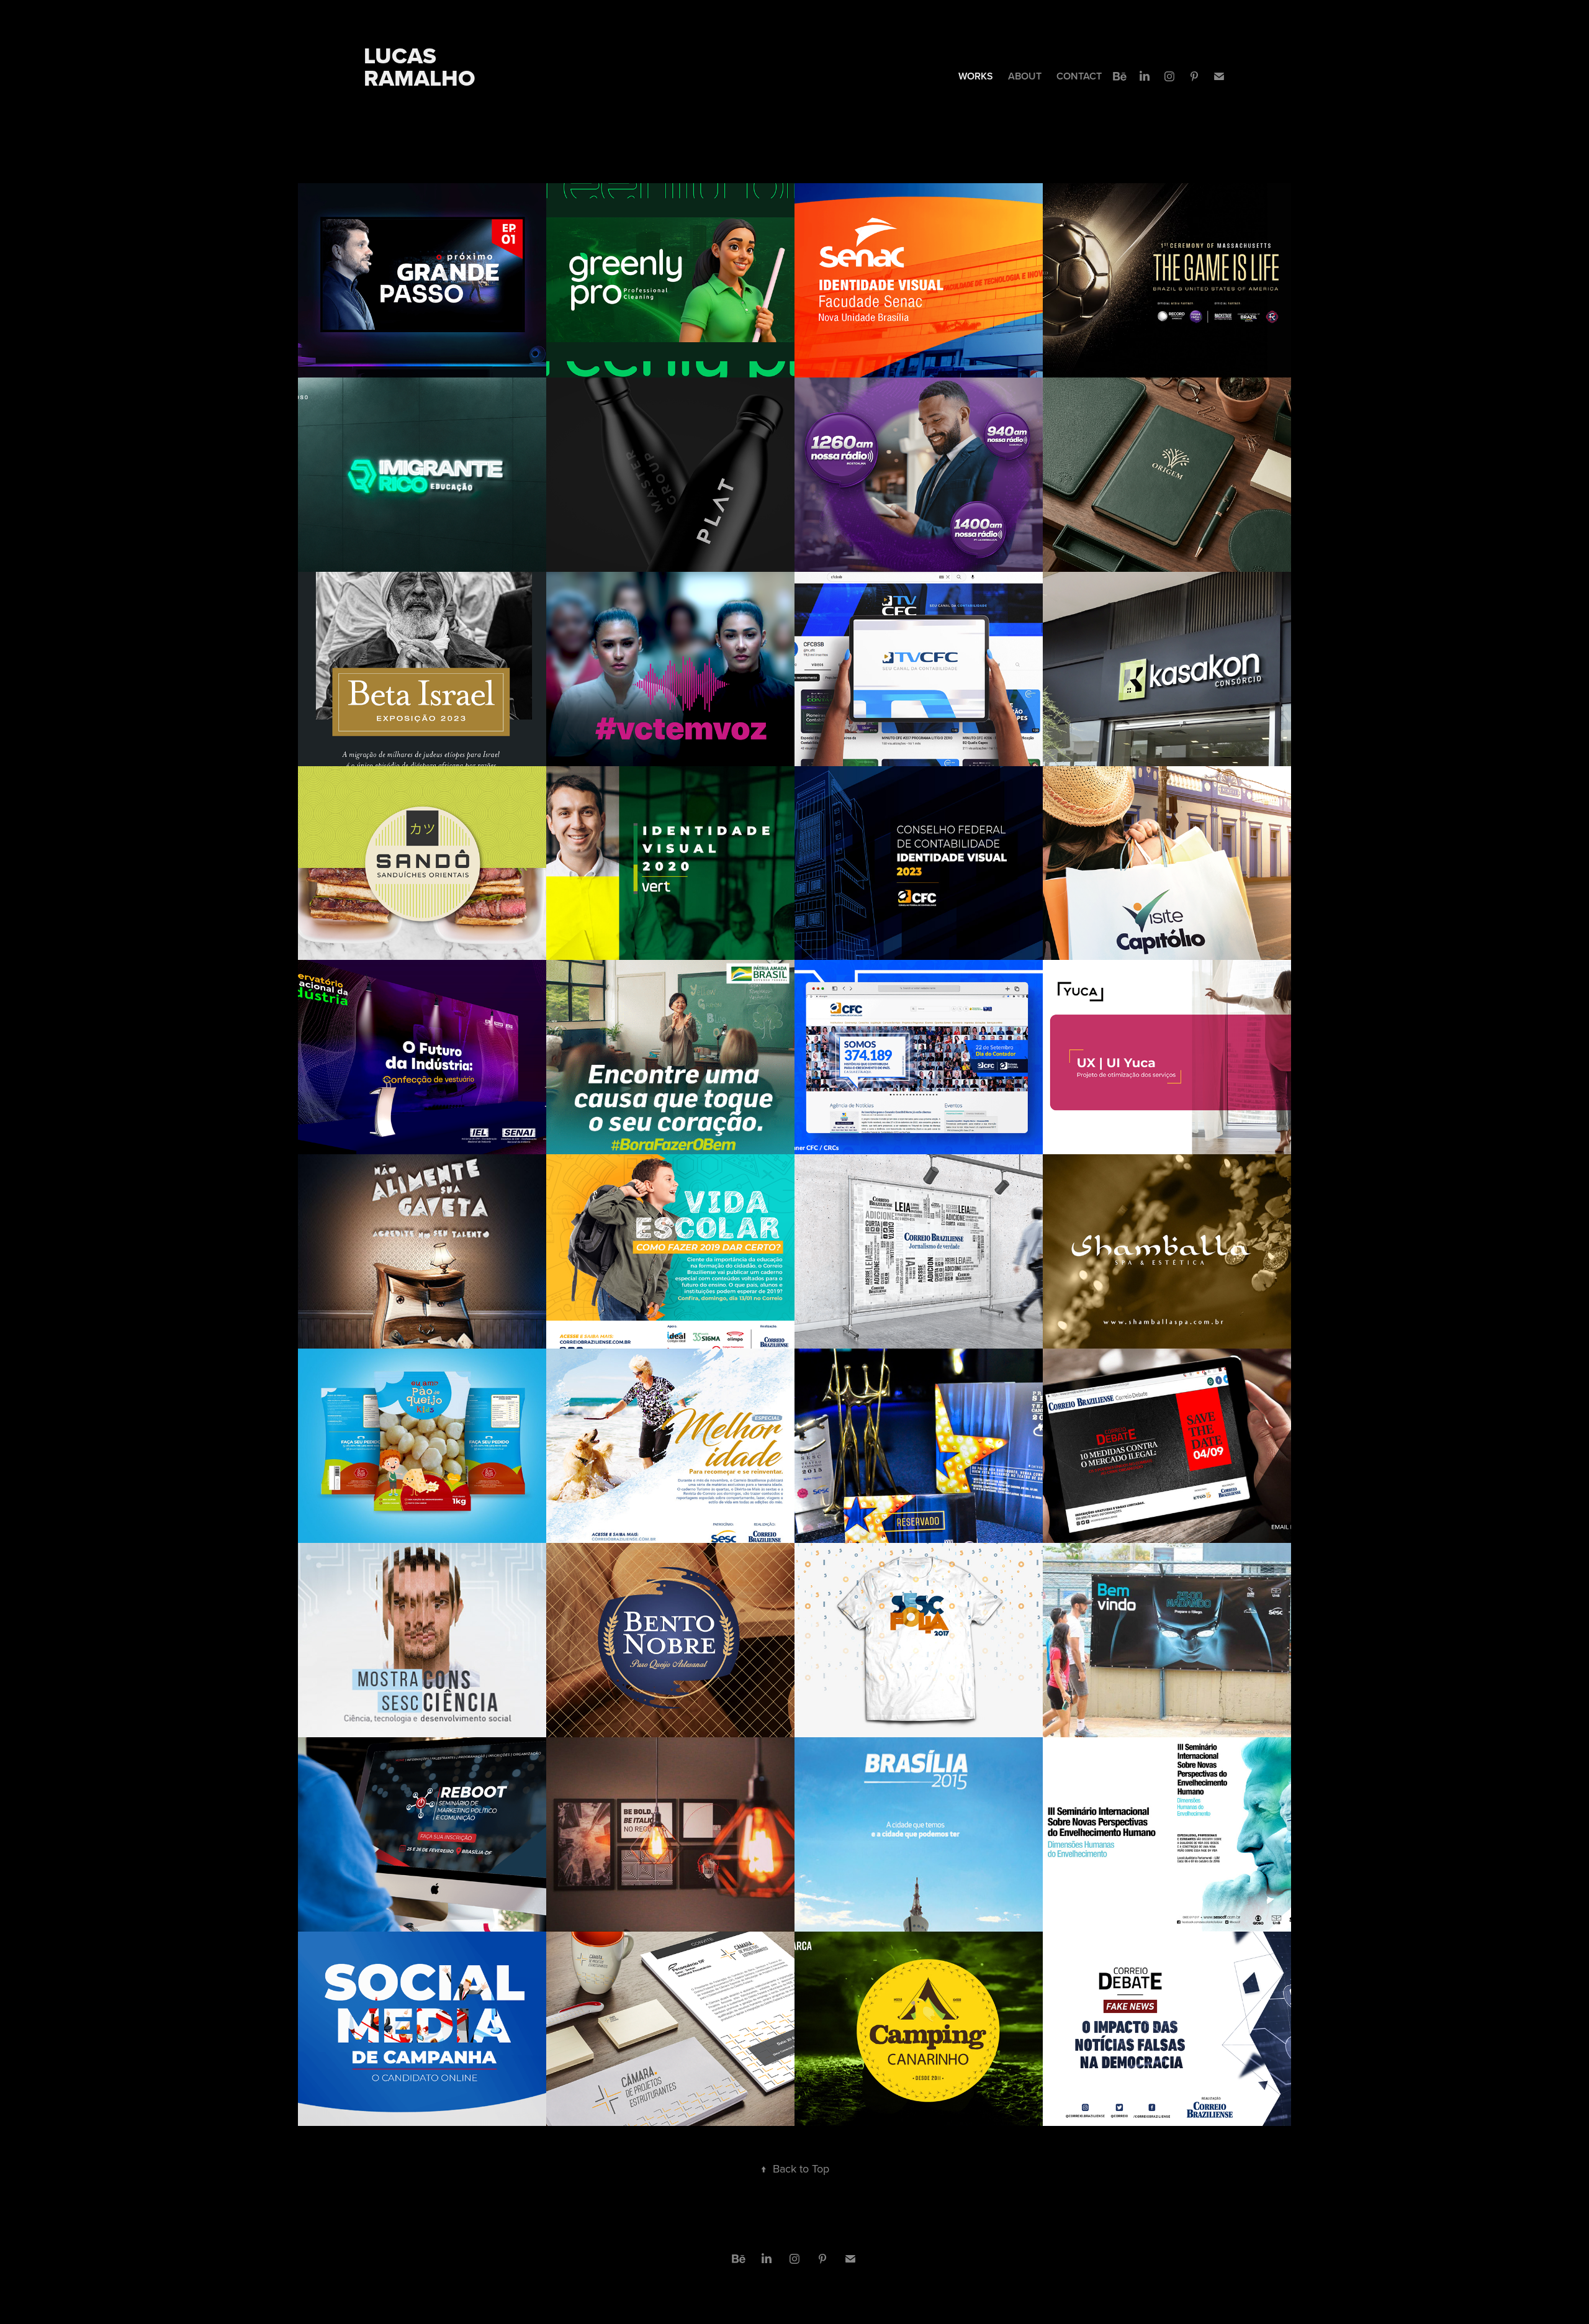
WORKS (976, 76)
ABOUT (1025, 76)
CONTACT (1079, 76)
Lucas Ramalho (420, 67)
